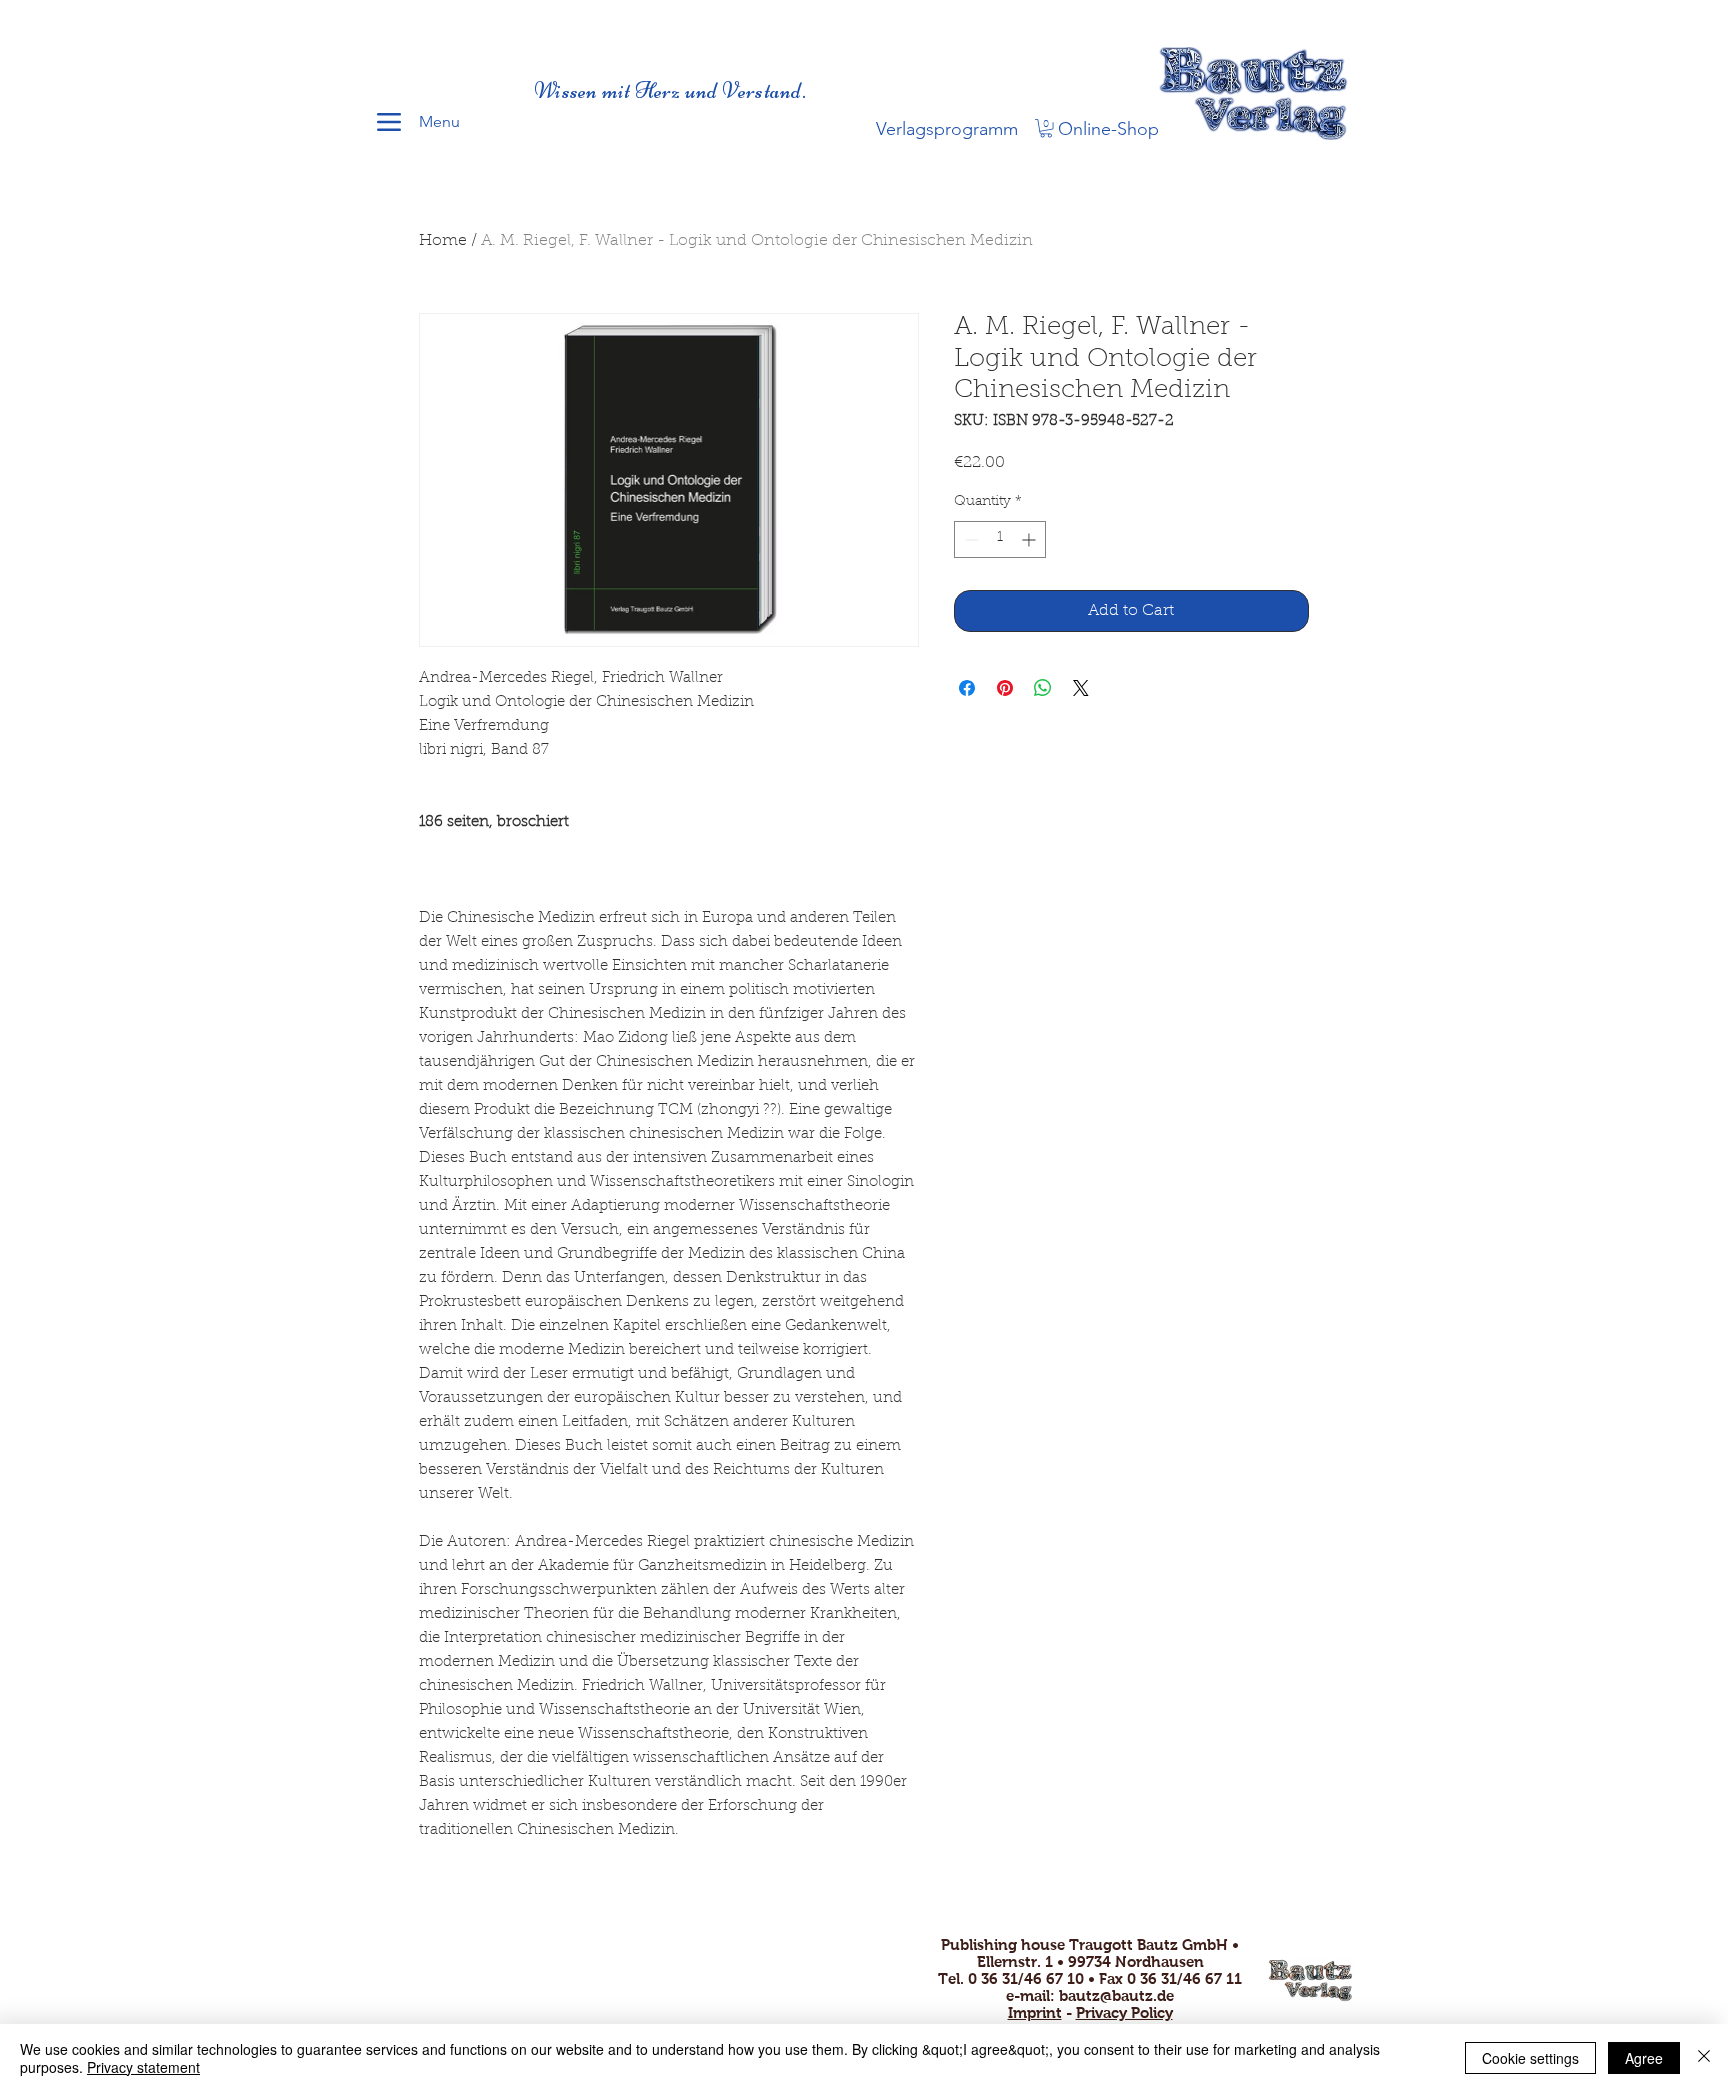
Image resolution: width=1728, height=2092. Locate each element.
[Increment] (1030, 539)
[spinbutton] (1000, 539)
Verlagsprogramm (947, 129)
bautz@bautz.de (1116, 1995)
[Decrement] (969, 539)
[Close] (1704, 2058)
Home (443, 241)
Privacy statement (143, 2067)
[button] (1046, 128)
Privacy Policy (1124, 2012)
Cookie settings (1530, 2058)
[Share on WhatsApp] (1043, 688)
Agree (1644, 2058)
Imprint (1035, 2012)
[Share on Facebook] (967, 688)
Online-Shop (1108, 129)
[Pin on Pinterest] (1005, 688)
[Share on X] (1081, 688)
